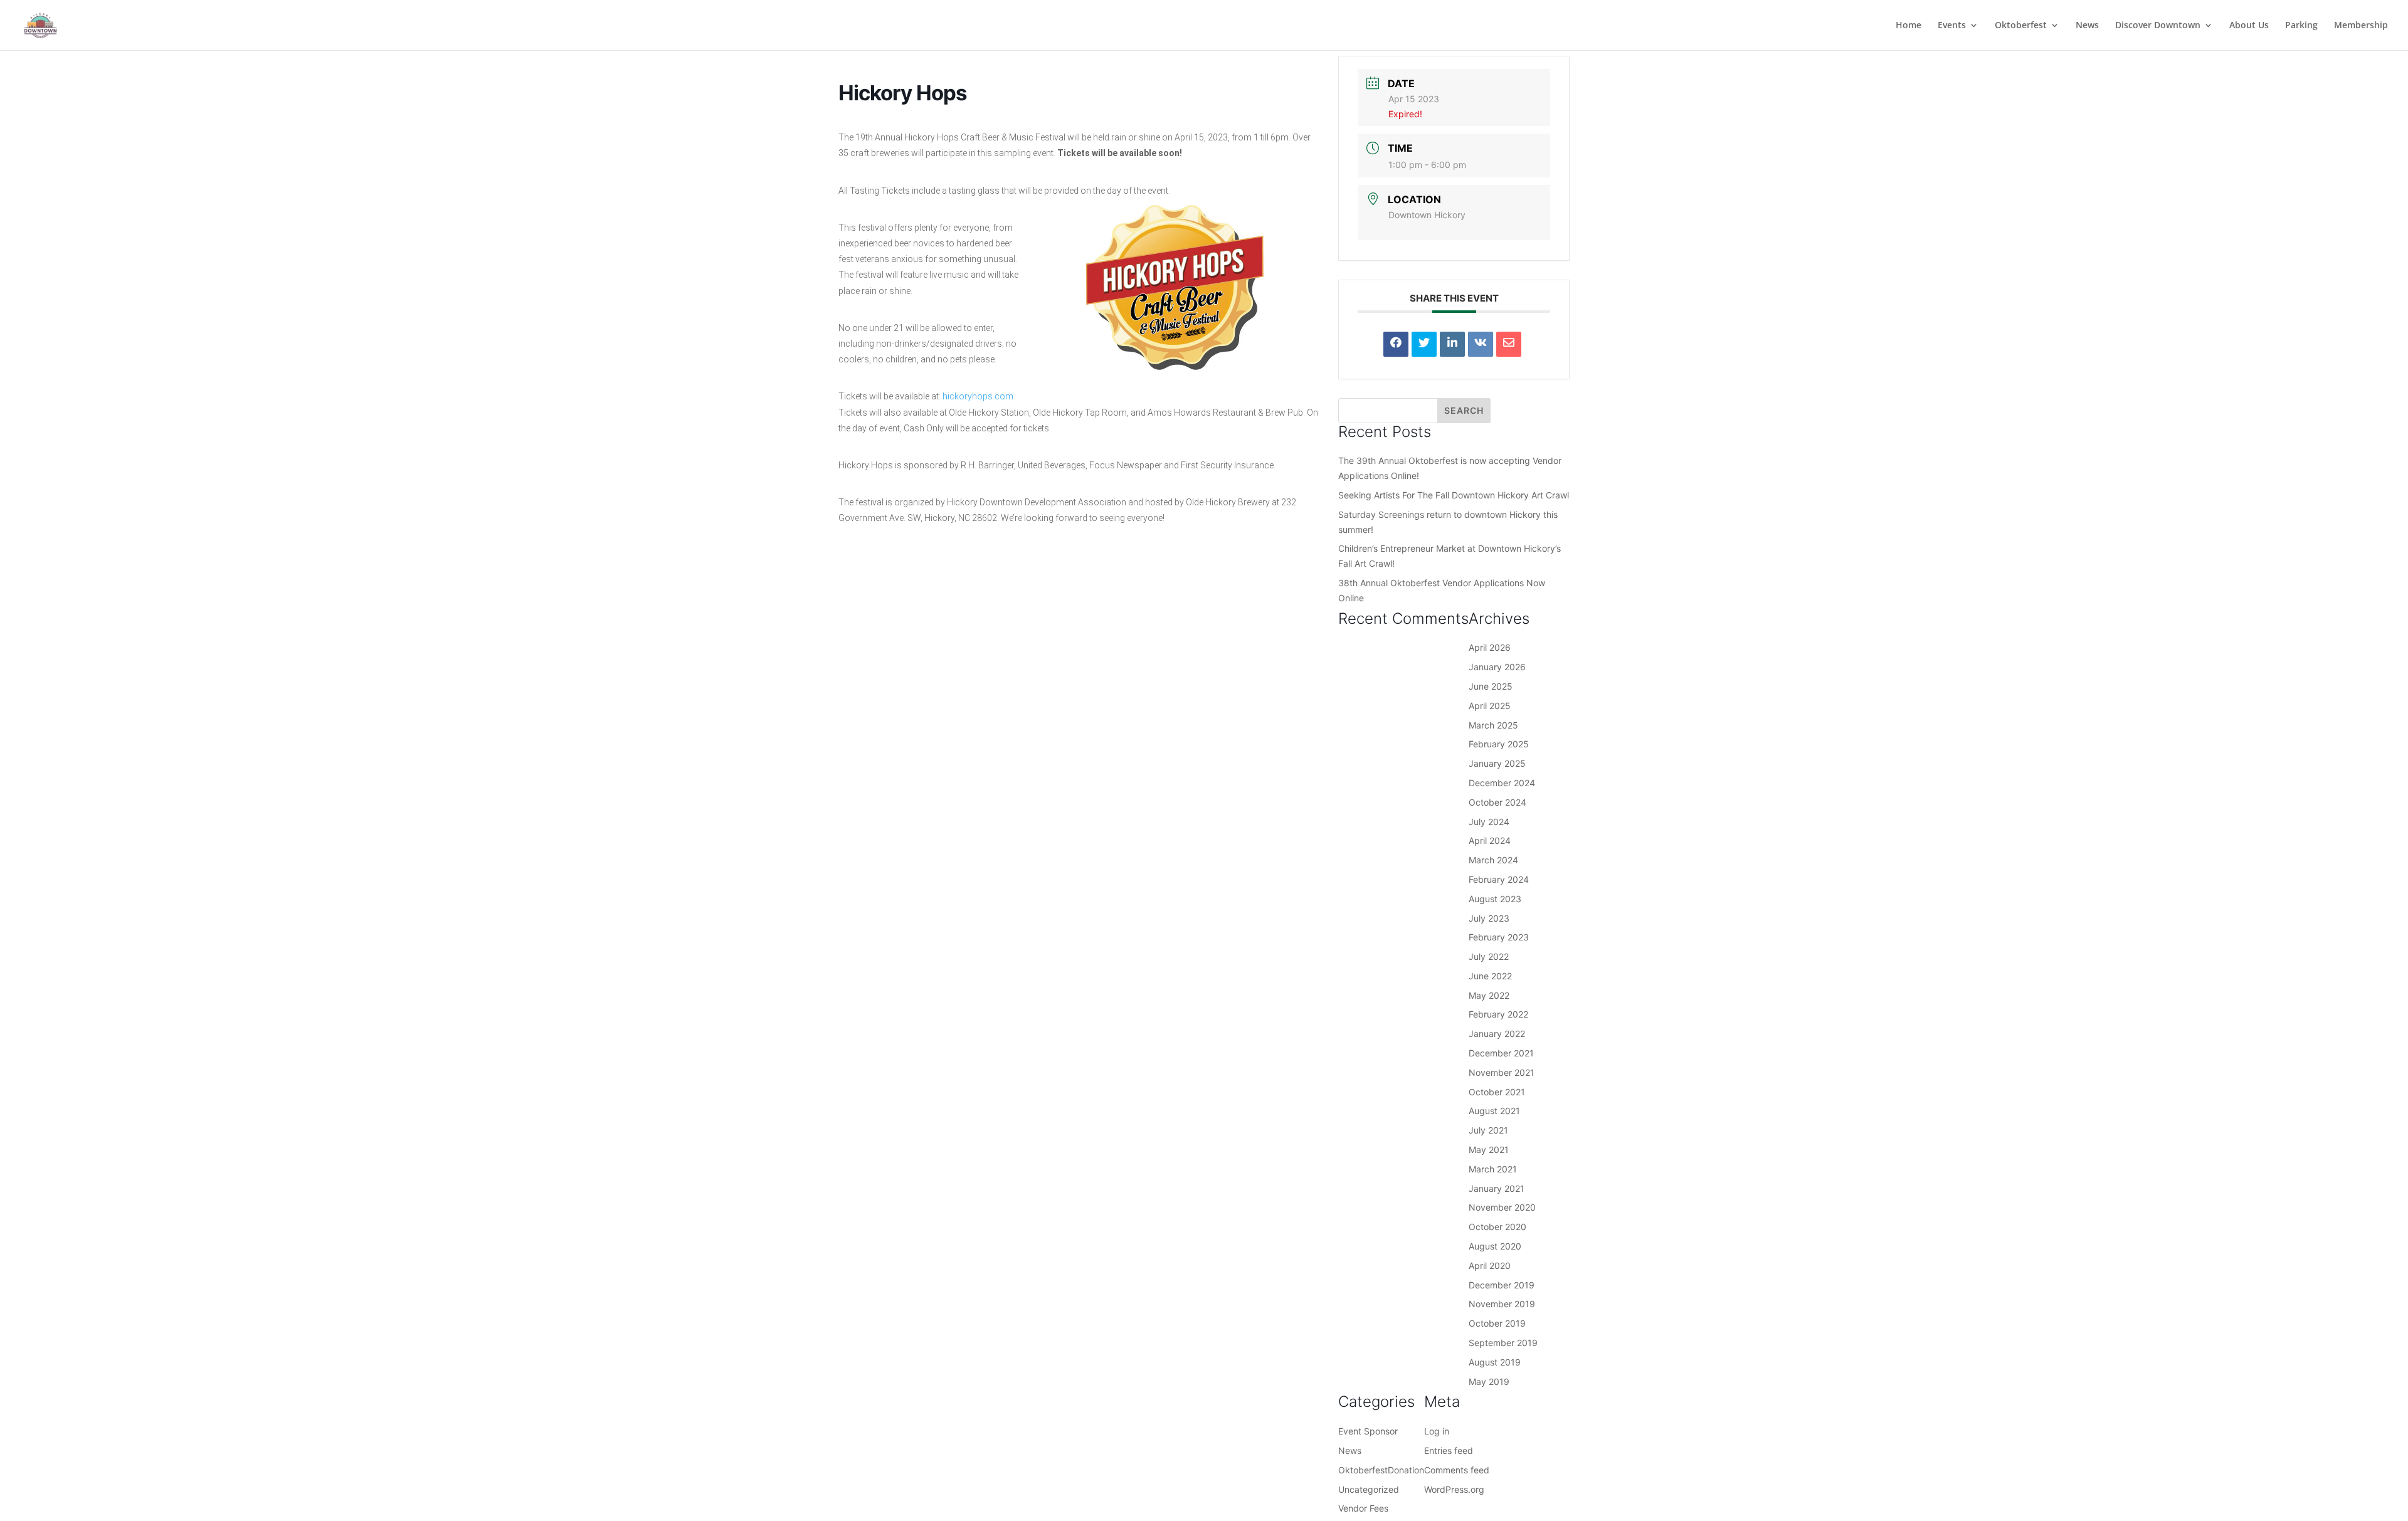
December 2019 (1502, 1285)
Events (1952, 26)
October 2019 (1497, 1323)
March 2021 (1493, 1169)
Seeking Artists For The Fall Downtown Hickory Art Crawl (1454, 495)
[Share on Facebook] (1396, 344)
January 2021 (1497, 1188)
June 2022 (1490, 976)
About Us (2249, 26)
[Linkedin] (1452, 344)
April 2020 (1490, 1266)
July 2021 (1488, 1130)
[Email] (1509, 344)
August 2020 (1495, 1246)
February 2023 (1499, 937)
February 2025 (1499, 744)
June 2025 (1491, 686)
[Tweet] (1424, 344)
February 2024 (1499, 879)
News (2087, 26)
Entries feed (1449, 1450)
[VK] (1481, 344)
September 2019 (1503, 1343)
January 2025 (1497, 763)
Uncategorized (1369, 1489)
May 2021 (1489, 1150)
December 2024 (1502, 783)
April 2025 (1490, 706)
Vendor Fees (1363, 1508)
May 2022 (1489, 995)
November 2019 (1502, 1304)
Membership (2361, 26)
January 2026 (1497, 667)
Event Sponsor (1368, 1431)
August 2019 (1495, 1362)
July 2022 (1489, 956)
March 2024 (1493, 860)
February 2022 (1498, 1014)
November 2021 (1502, 1072)
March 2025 (1493, 725)
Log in (1437, 1431)
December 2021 (1501, 1053)
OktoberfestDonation (1381, 1470)
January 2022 (1497, 1034)
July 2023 (1489, 918)
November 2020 (1502, 1207)
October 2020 (1497, 1227)
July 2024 (1489, 822)
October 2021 (1497, 1092)
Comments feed (1457, 1470)
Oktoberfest (2021, 26)
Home (1909, 26)
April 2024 (1490, 840)
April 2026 (1490, 647)
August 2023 (1495, 899)
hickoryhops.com (978, 396)
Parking (2301, 26)
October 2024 (1497, 802)
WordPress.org (1454, 1489)
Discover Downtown (2158, 26)
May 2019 (1489, 1382)
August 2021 (1494, 1111)
